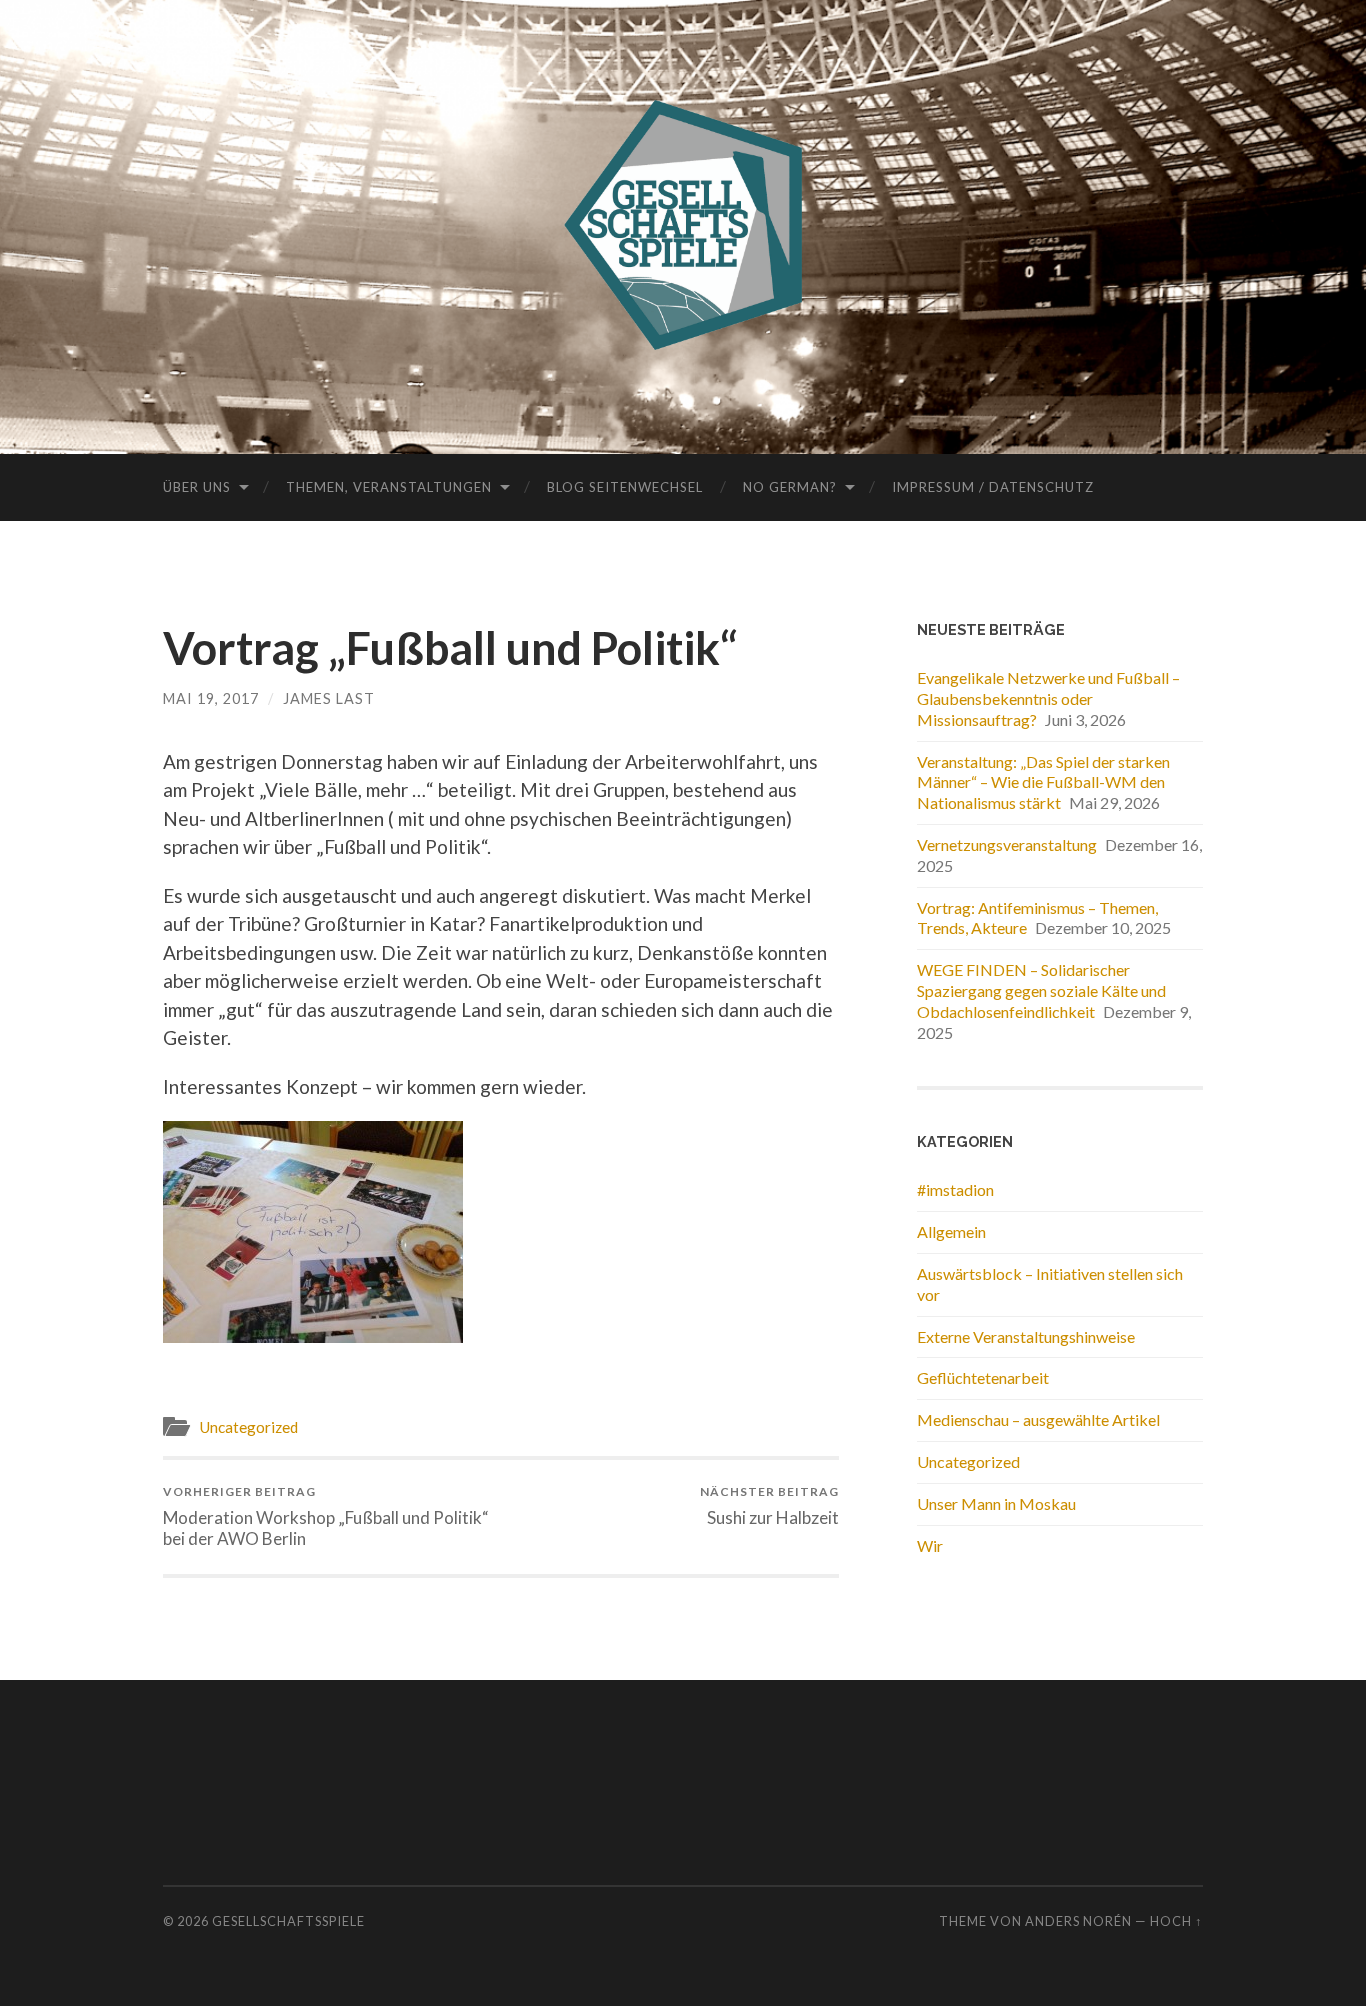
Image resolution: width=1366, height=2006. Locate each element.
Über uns (197, 487)
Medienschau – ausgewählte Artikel (1038, 1419)
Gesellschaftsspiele (288, 1921)
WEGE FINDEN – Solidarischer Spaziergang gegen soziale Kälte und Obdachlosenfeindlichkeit (1041, 990)
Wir (930, 1545)
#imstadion (955, 1189)
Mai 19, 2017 (211, 698)
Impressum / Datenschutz (993, 487)
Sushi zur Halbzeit (769, 1505)
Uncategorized (248, 1427)
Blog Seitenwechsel (625, 487)
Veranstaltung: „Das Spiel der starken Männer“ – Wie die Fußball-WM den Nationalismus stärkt (1043, 782)
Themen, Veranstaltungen (389, 487)
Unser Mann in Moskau (996, 1503)
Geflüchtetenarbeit (983, 1377)
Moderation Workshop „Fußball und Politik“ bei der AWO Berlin (326, 1516)
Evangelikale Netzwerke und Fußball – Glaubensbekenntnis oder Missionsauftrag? (1048, 698)
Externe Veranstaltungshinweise (1026, 1336)
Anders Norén (1078, 1921)
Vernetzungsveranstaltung (1007, 844)
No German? (790, 487)
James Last (329, 698)
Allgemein (951, 1231)
